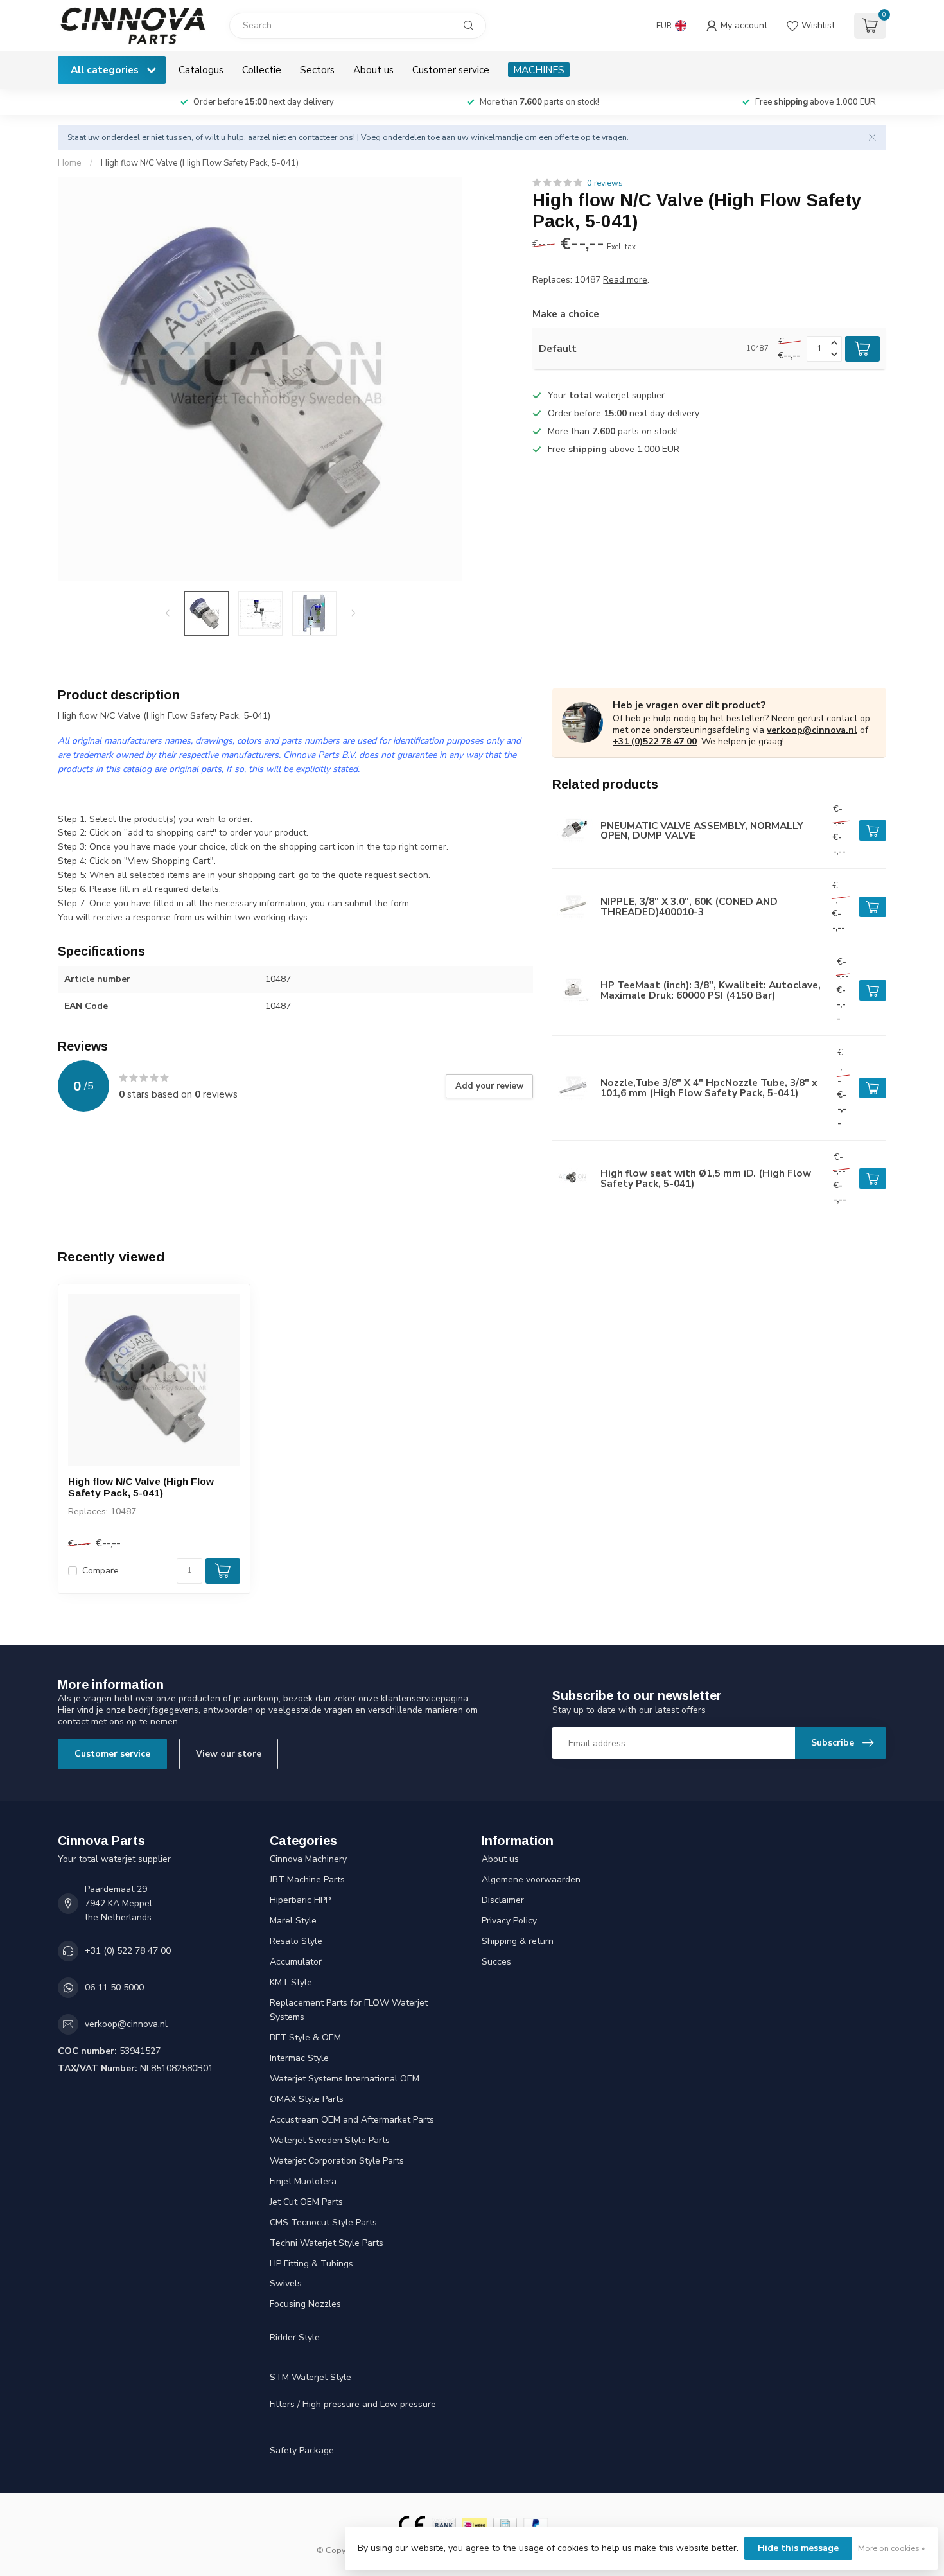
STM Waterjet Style (310, 2377)
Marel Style (293, 1921)
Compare (101, 1571)
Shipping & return (518, 1941)
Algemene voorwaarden (531, 1879)
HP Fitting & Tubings (311, 2264)
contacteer (318, 137)
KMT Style (291, 1982)
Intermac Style (299, 2058)
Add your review (489, 1086)
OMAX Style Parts (307, 2099)
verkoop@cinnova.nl (812, 730)
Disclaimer (503, 1900)
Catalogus (201, 70)
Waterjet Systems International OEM (345, 2079)
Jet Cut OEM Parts (306, 2202)
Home (70, 163)
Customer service (451, 70)
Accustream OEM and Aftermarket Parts (352, 2120)
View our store (229, 1754)
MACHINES (539, 70)
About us (373, 70)
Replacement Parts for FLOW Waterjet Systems (349, 2010)
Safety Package (302, 2450)
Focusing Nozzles (305, 2304)
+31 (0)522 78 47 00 (655, 741)
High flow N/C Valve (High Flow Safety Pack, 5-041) (200, 163)
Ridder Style (295, 2337)
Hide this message (798, 2548)
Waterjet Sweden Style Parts (330, 2140)
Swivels (286, 2283)
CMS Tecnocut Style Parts (323, 2222)
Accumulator (296, 1962)
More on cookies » (891, 2548)
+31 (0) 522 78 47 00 (128, 1951)
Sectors (317, 70)
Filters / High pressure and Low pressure (353, 2404)
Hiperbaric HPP (300, 1900)
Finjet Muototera (303, 2181)
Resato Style (296, 1941)
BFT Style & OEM (305, 2037)
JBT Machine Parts (307, 1879)
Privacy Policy (509, 1921)
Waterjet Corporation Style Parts (337, 2161)
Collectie (262, 70)
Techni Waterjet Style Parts (327, 2243)
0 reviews (605, 183)
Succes (496, 1962)
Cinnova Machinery (308, 1859)
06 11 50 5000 (114, 1987)
